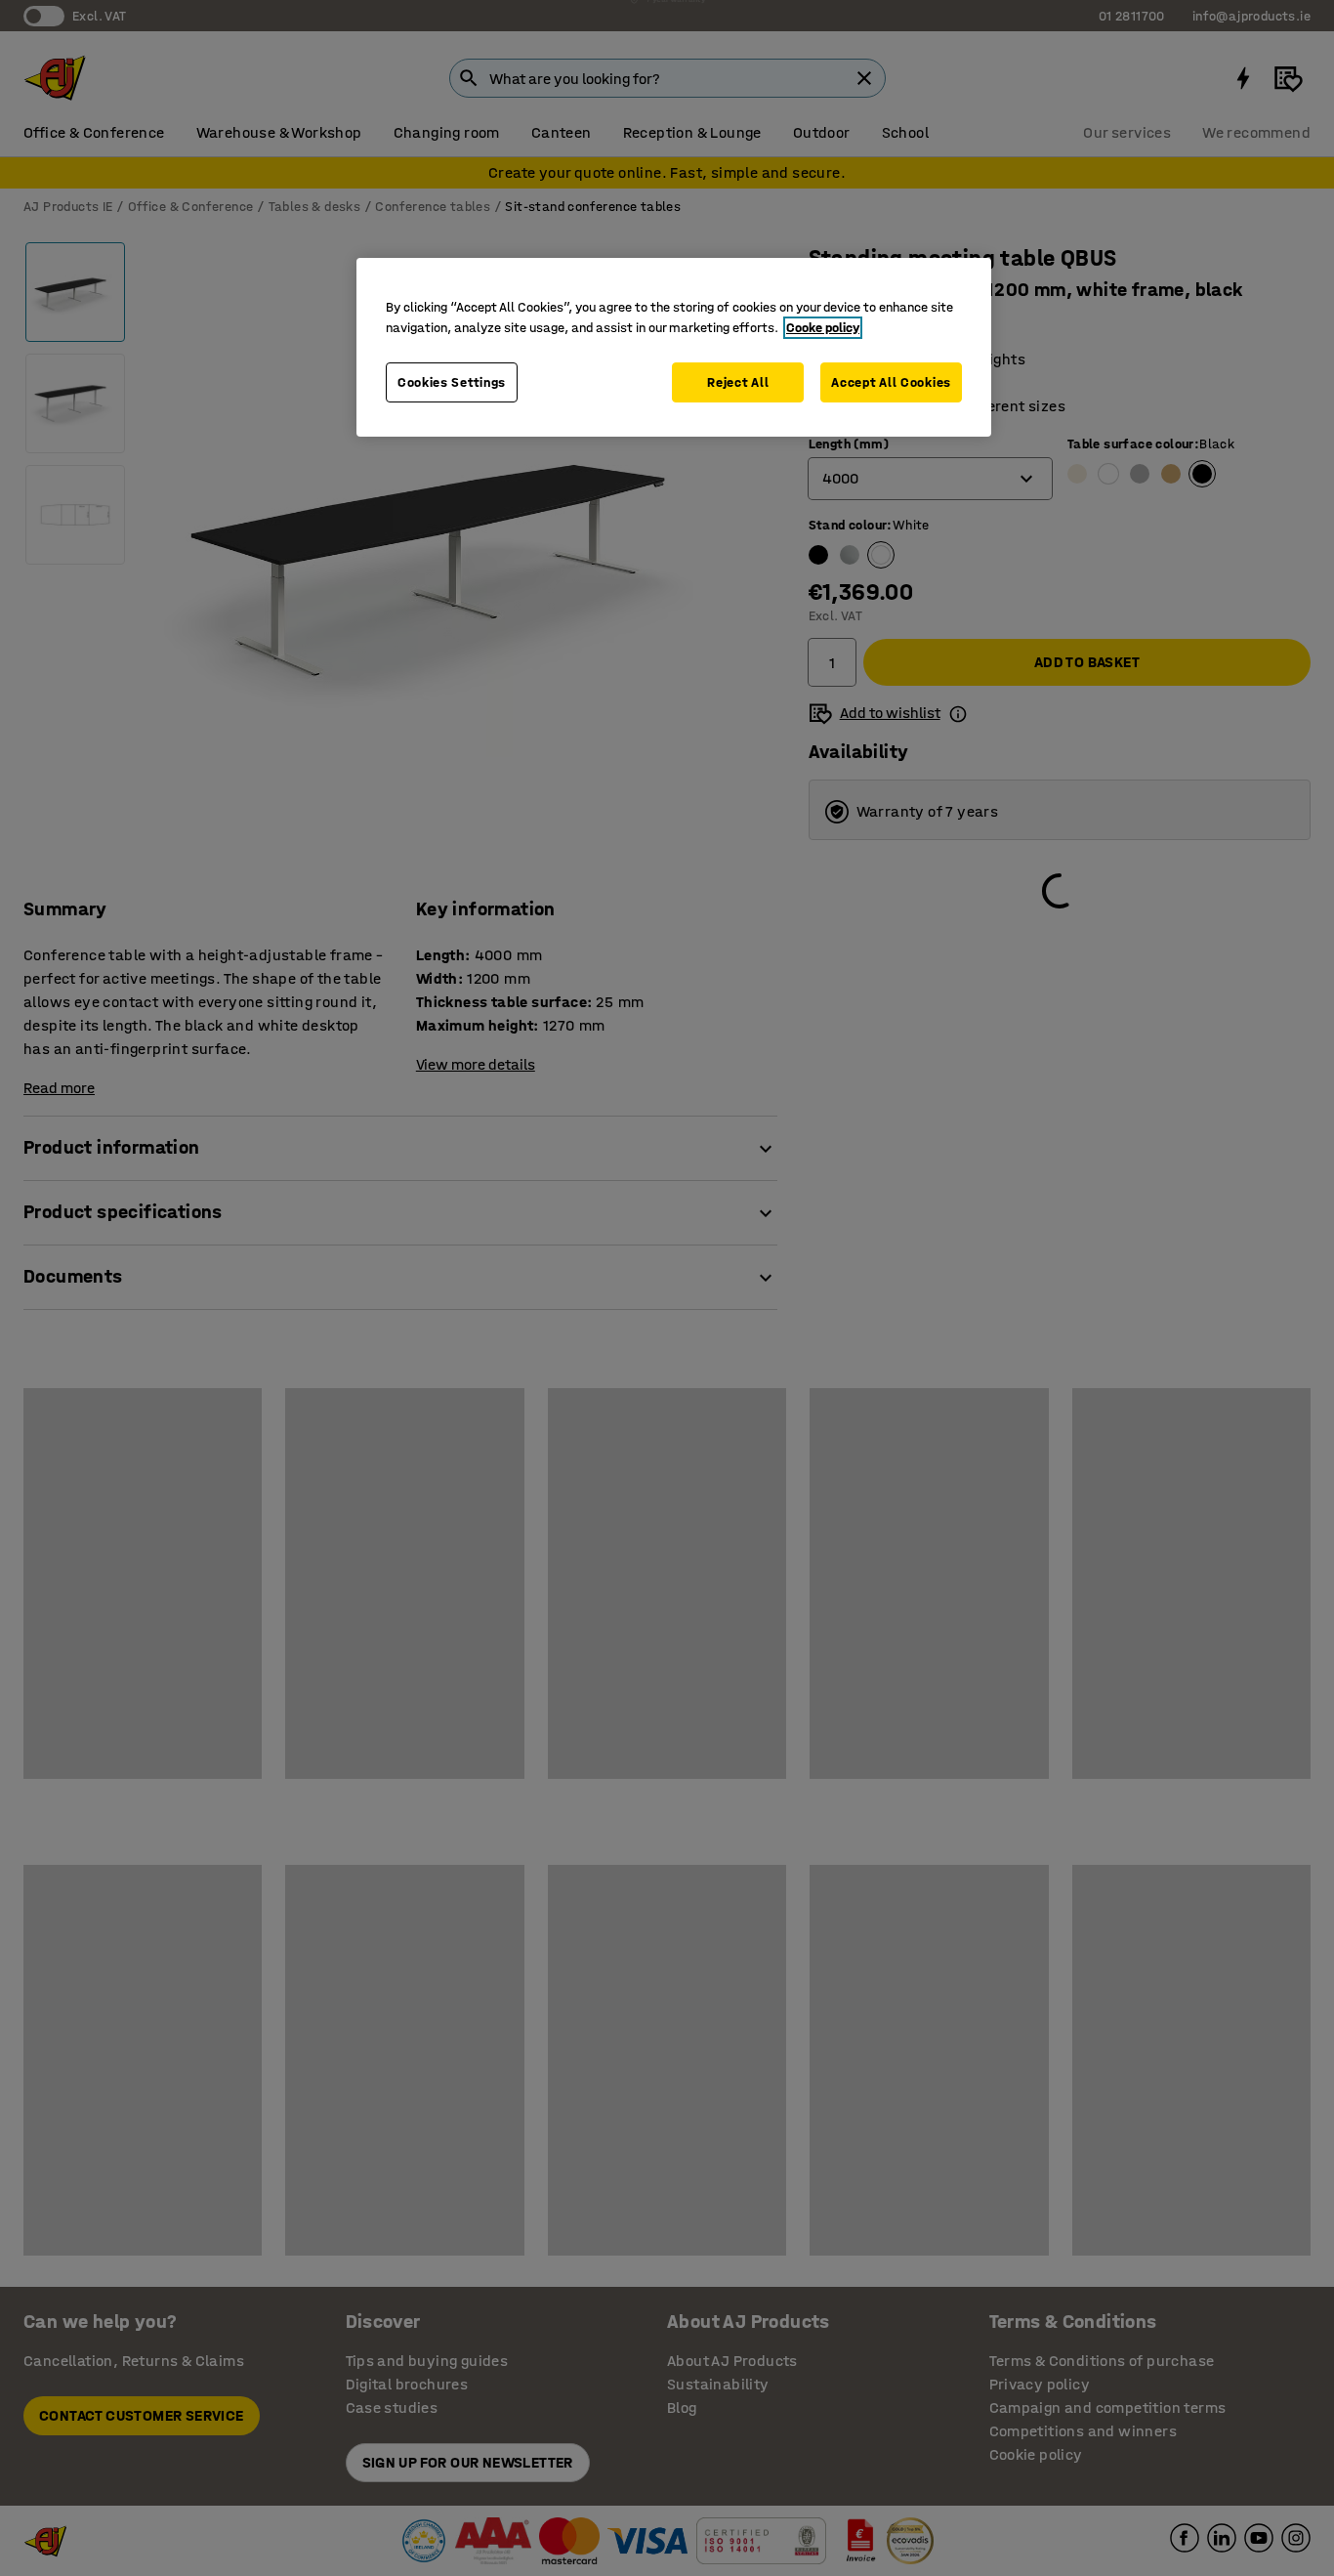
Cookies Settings (452, 382)
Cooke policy (823, 328)
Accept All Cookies (891, 382)
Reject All (738, 382)
